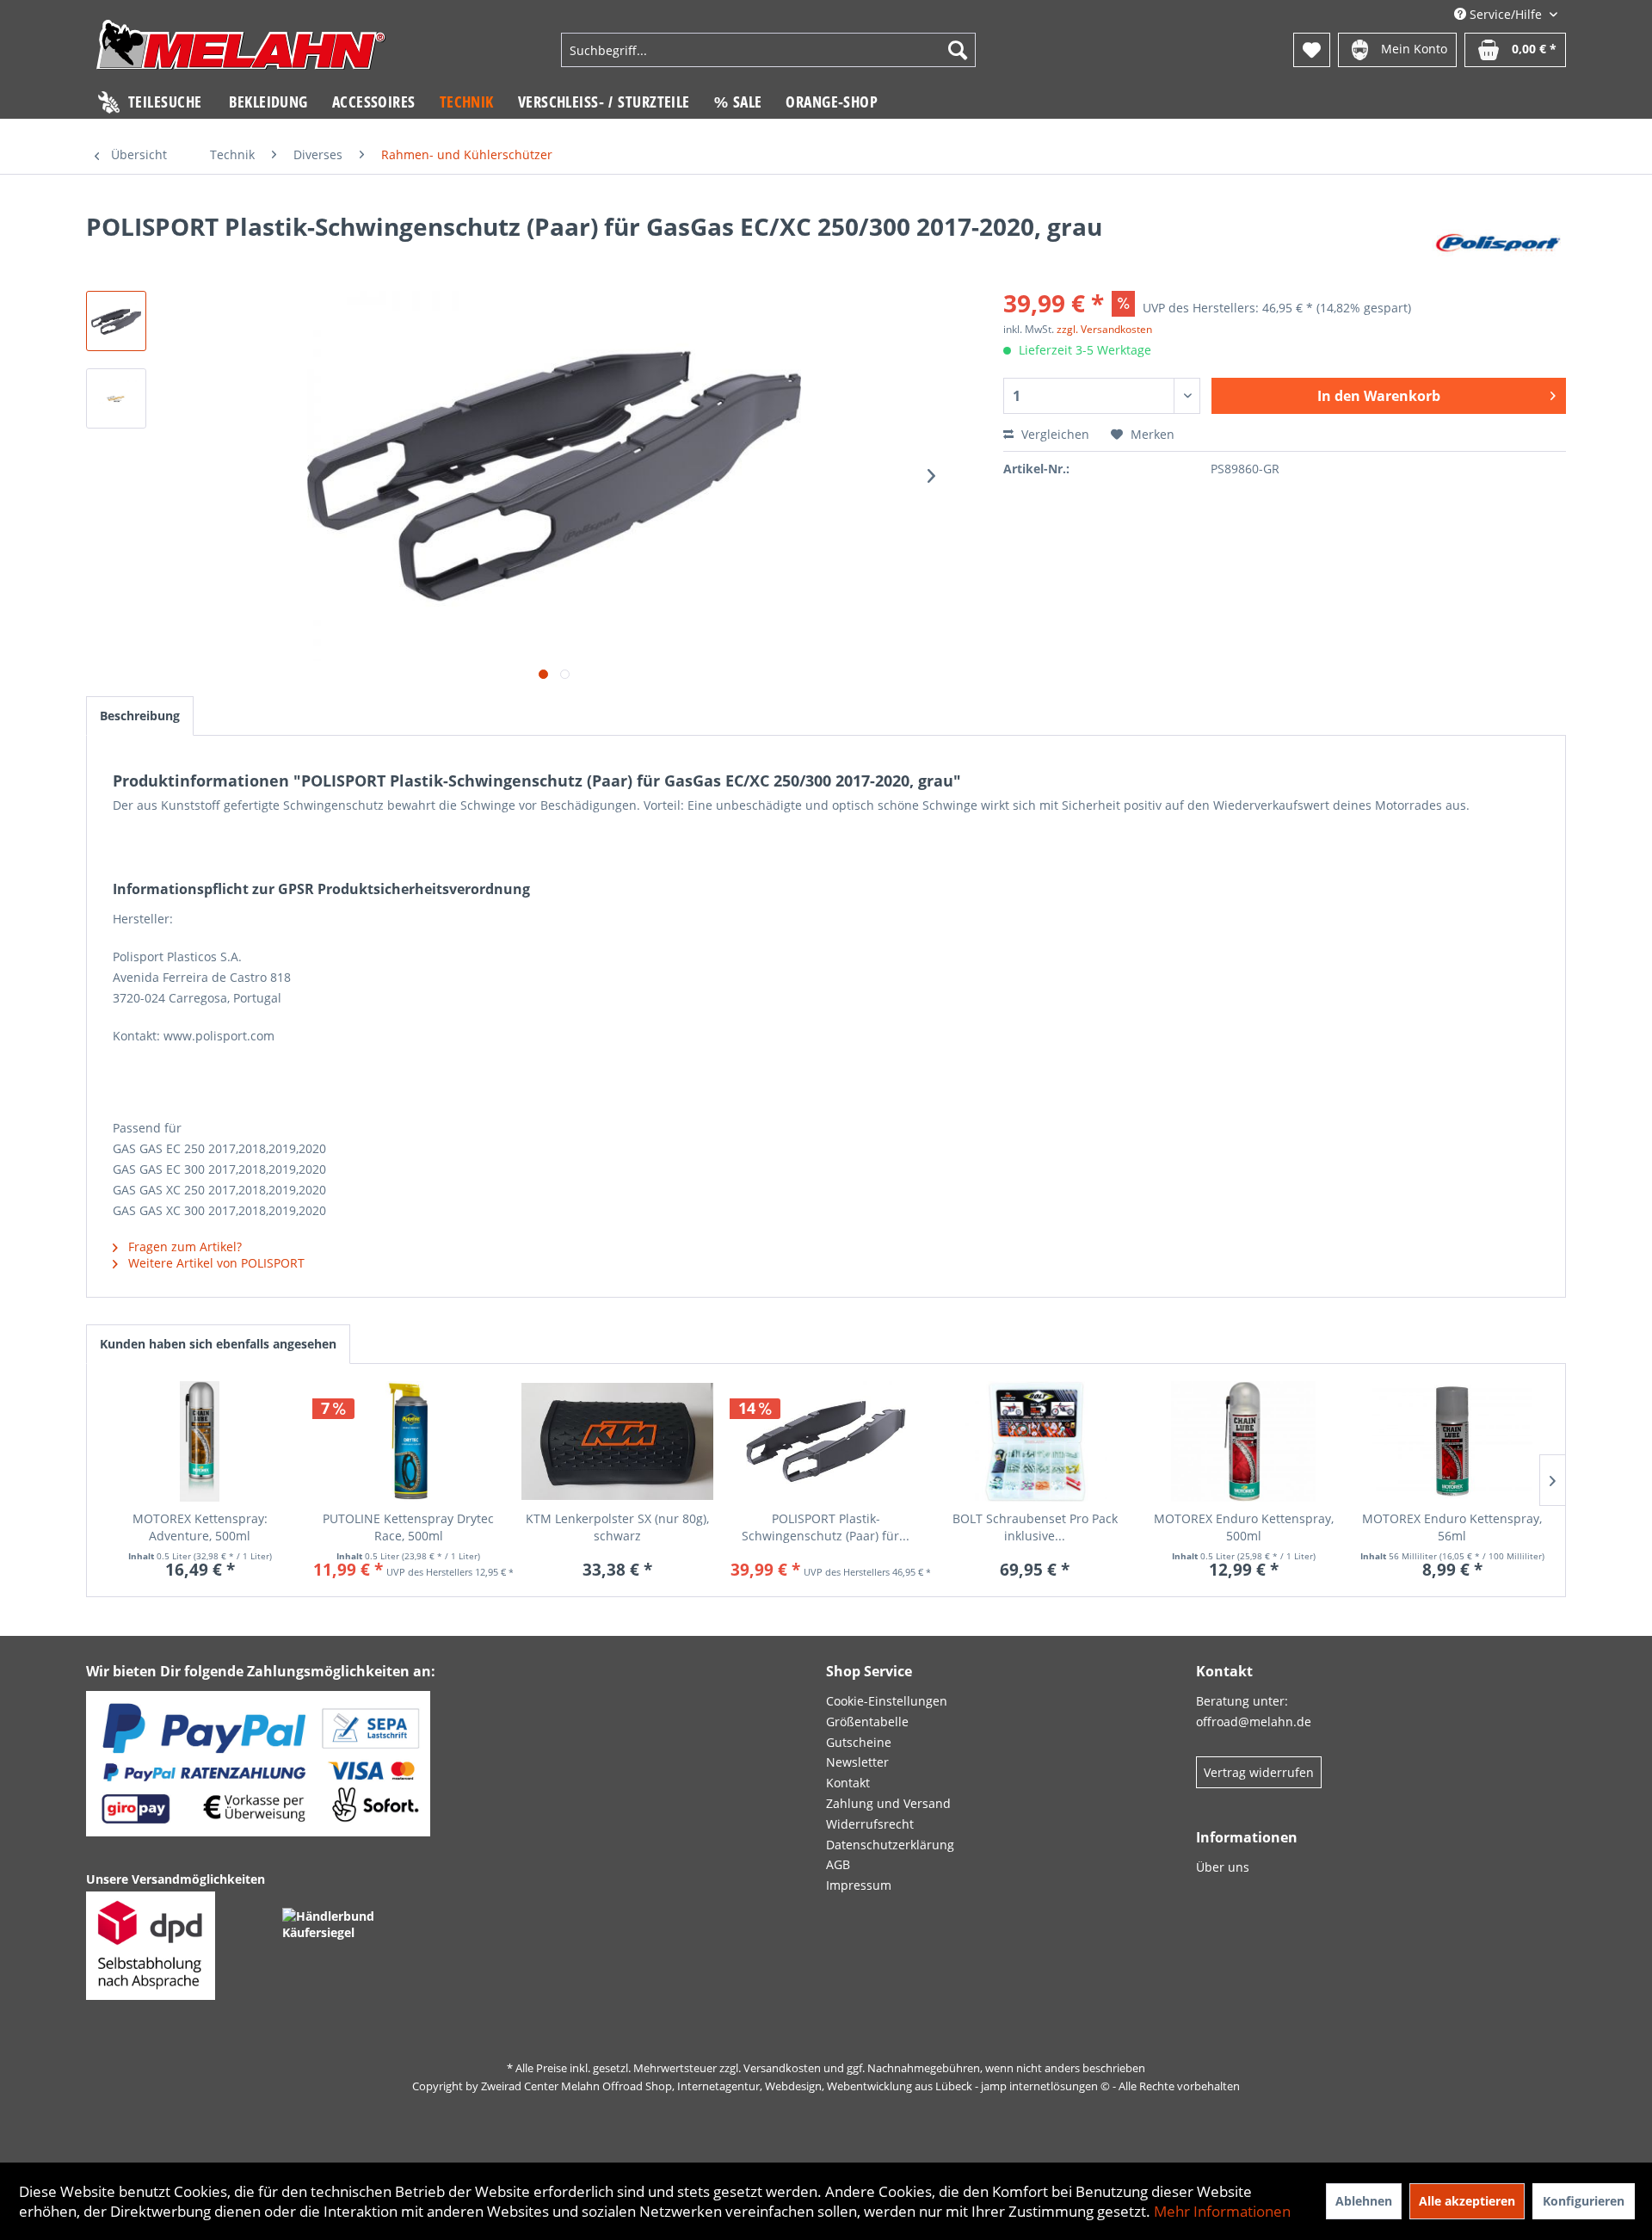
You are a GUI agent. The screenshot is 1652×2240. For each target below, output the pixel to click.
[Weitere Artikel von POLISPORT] (1499, 244)
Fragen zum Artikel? (183, 1247)
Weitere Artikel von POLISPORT (215, 1263)
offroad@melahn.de (1254, 1722)
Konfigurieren (1584, 2201)
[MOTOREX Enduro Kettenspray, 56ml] (1452, 1441)
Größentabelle (867, 1722)
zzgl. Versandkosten (1104, 329)
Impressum (859, 1885)
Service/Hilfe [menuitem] (1506, 14)
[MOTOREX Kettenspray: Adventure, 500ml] (200, 1441)
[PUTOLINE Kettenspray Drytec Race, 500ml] (409, 1441)
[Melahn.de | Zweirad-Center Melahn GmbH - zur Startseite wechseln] (241, 52)
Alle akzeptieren (1467, 2201)
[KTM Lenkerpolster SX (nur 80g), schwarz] (617, 1441)
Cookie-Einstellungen (887, 1701)
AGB (838, 1864)
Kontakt (848, 1783)
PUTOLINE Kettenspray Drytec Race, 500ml (408, 1527)
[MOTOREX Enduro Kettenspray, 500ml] (1244, 1441)
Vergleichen (1054, 434)
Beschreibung (140, 716)
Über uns (1223, 1867)
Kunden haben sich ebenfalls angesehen (218, 1344)
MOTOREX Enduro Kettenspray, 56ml (1452, 1527)
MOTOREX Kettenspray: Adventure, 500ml (200, 1527)
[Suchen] (958, 50)
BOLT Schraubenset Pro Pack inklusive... (1035, 1527)
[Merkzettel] (1312, 50)
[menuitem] (768, 50)
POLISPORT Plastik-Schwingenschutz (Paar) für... (826, 1527)
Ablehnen (1364, 2201)
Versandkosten (782, 2068)
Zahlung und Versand (888, 1803)
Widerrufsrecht (870, 1824)
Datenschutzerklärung (890, 1845)
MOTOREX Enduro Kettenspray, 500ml (1244, 1527)
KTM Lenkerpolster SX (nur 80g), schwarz (617, 1527)
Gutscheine (859, 1742)
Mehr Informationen (1222, 2211)
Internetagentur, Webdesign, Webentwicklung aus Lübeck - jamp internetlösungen (888, 2086)
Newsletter (857, 1762)
